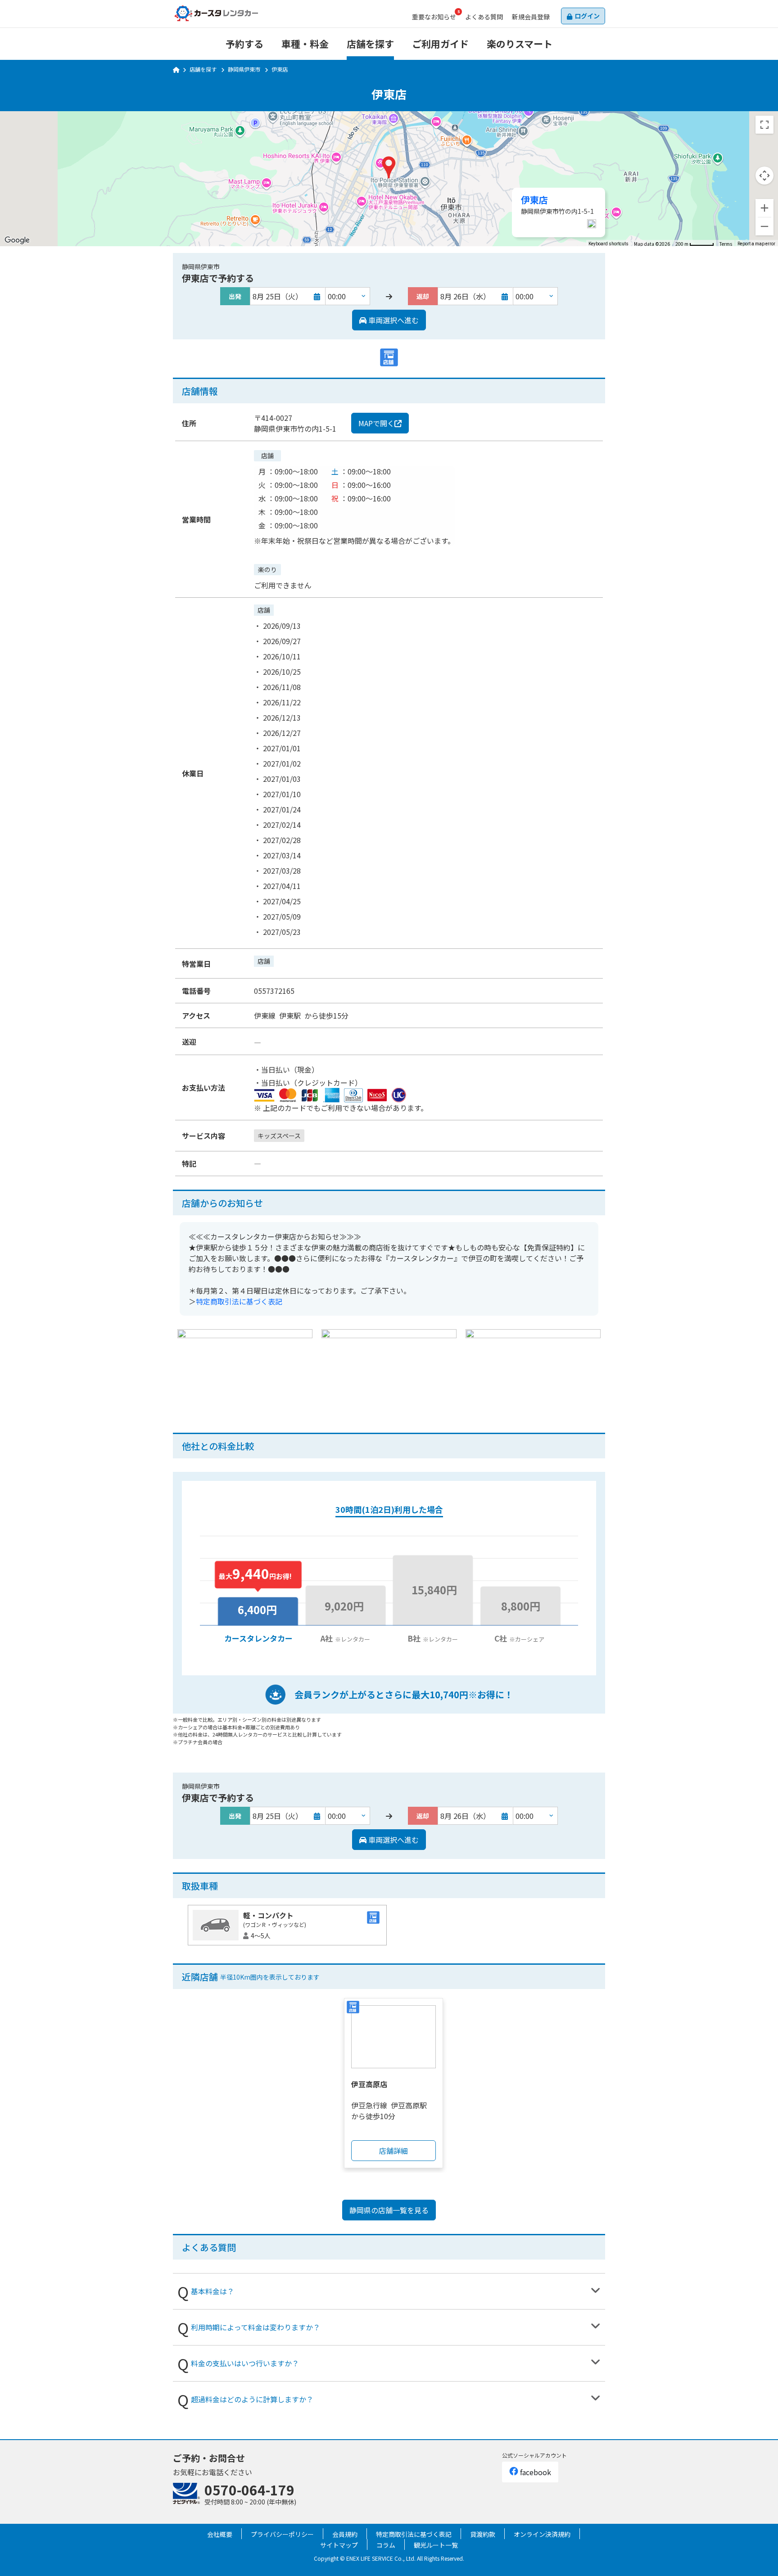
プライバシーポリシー (282, 2534)
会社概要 (220, 2534)
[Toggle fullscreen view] (764, 125)
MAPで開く (376, 423)
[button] (389, 167)
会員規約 (345, 2534)
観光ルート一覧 (436, 2545)
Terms (726, 244)
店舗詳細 (394, 2151)
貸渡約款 (483, 2534)
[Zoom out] (764, 226)
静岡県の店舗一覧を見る (389, 2210)
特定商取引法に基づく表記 (239, 1301)
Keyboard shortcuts (608, 244)
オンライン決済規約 (542, 2534)
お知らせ (434, 17)
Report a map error (756, 244)
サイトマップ (339, 2545)
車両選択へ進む (393, 320)
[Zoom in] (764, 208)
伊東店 (534, 200)
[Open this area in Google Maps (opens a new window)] (17, 240)
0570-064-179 (249, 2490)
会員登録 (531, 17)
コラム (386, 2545)
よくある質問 (484, 17)
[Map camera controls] (764, 176)
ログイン (587, 16)
